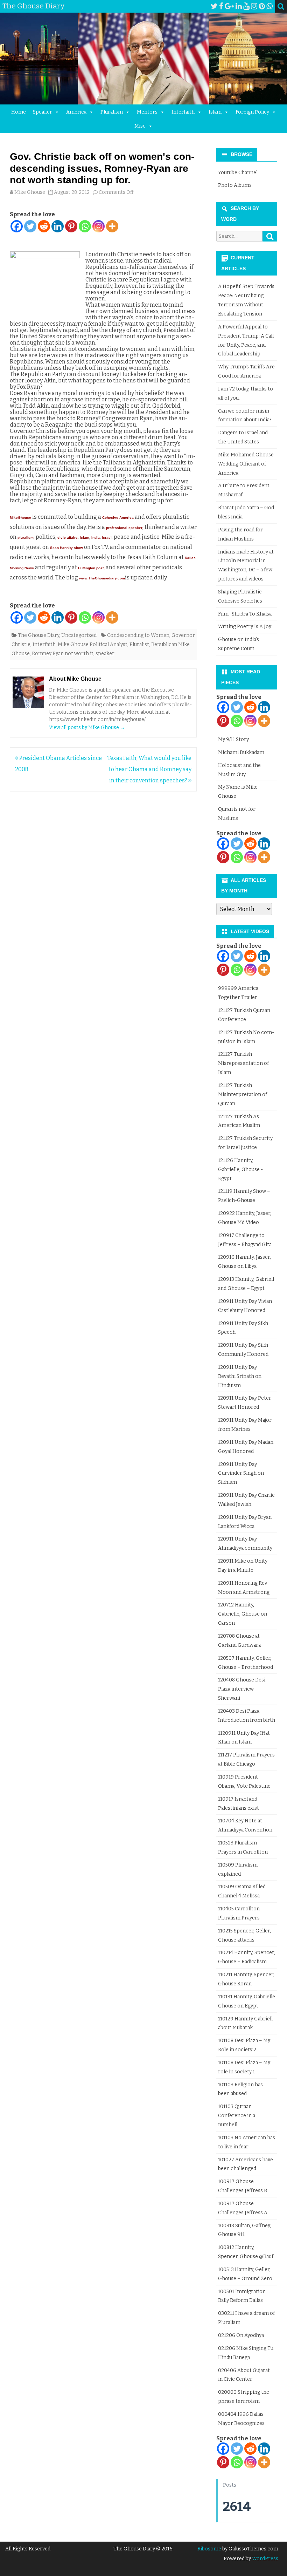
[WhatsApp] (269, 6)
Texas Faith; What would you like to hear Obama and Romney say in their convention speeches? (149, 769)
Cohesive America (118, 518)
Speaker (43, 112)
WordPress (265, 2559)
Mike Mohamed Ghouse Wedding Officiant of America (246, 464)
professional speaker (124, 528)
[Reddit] (44, 226)
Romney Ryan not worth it (63, 654)
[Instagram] (254, 6)
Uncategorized (79, 635)
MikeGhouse (20, 518)
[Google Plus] (229, 6)
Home (19, 112)
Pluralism (112, 112)
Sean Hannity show (66, 548)
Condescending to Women (138, 635)
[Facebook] (221, 6)
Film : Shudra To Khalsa (245, 614)
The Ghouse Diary (38, 635)
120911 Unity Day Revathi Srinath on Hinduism (240, 1376)
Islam (215, 112)
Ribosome (209, 2549)
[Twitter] (214, 6)
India (96, 538)
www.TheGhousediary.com (102, 578)
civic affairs (68, 538)
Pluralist (139, 644)
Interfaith (183, 112)
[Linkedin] (58, 226)
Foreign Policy (252, 112)
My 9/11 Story (233, 739)
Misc (140, 126)
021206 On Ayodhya (241, 2335)
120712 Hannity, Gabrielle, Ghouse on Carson (243, 1614)
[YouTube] (246, 6)
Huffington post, (91, 568)
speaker (105, 654)
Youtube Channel (238, 173)
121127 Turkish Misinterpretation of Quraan (243, 1095)
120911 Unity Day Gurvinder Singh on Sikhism (241, 1473)
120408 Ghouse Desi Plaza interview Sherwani (242, 1689)
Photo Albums (235, 185)
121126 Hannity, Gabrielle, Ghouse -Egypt (240, 1170)
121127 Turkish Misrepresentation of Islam (243, 1063)
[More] (112, 226)
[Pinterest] (262, 6)
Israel (107, 538)
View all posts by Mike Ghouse (87, 728)
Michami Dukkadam (241, 752)
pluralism (26, 538)
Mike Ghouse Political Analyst (93, 644)
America (76, 112)
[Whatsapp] (85, 226)
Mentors (147, 112)
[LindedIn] (239, 6)
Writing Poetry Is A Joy (245, 627)
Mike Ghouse (30, 192)
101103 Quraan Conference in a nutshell (237, 2116)
